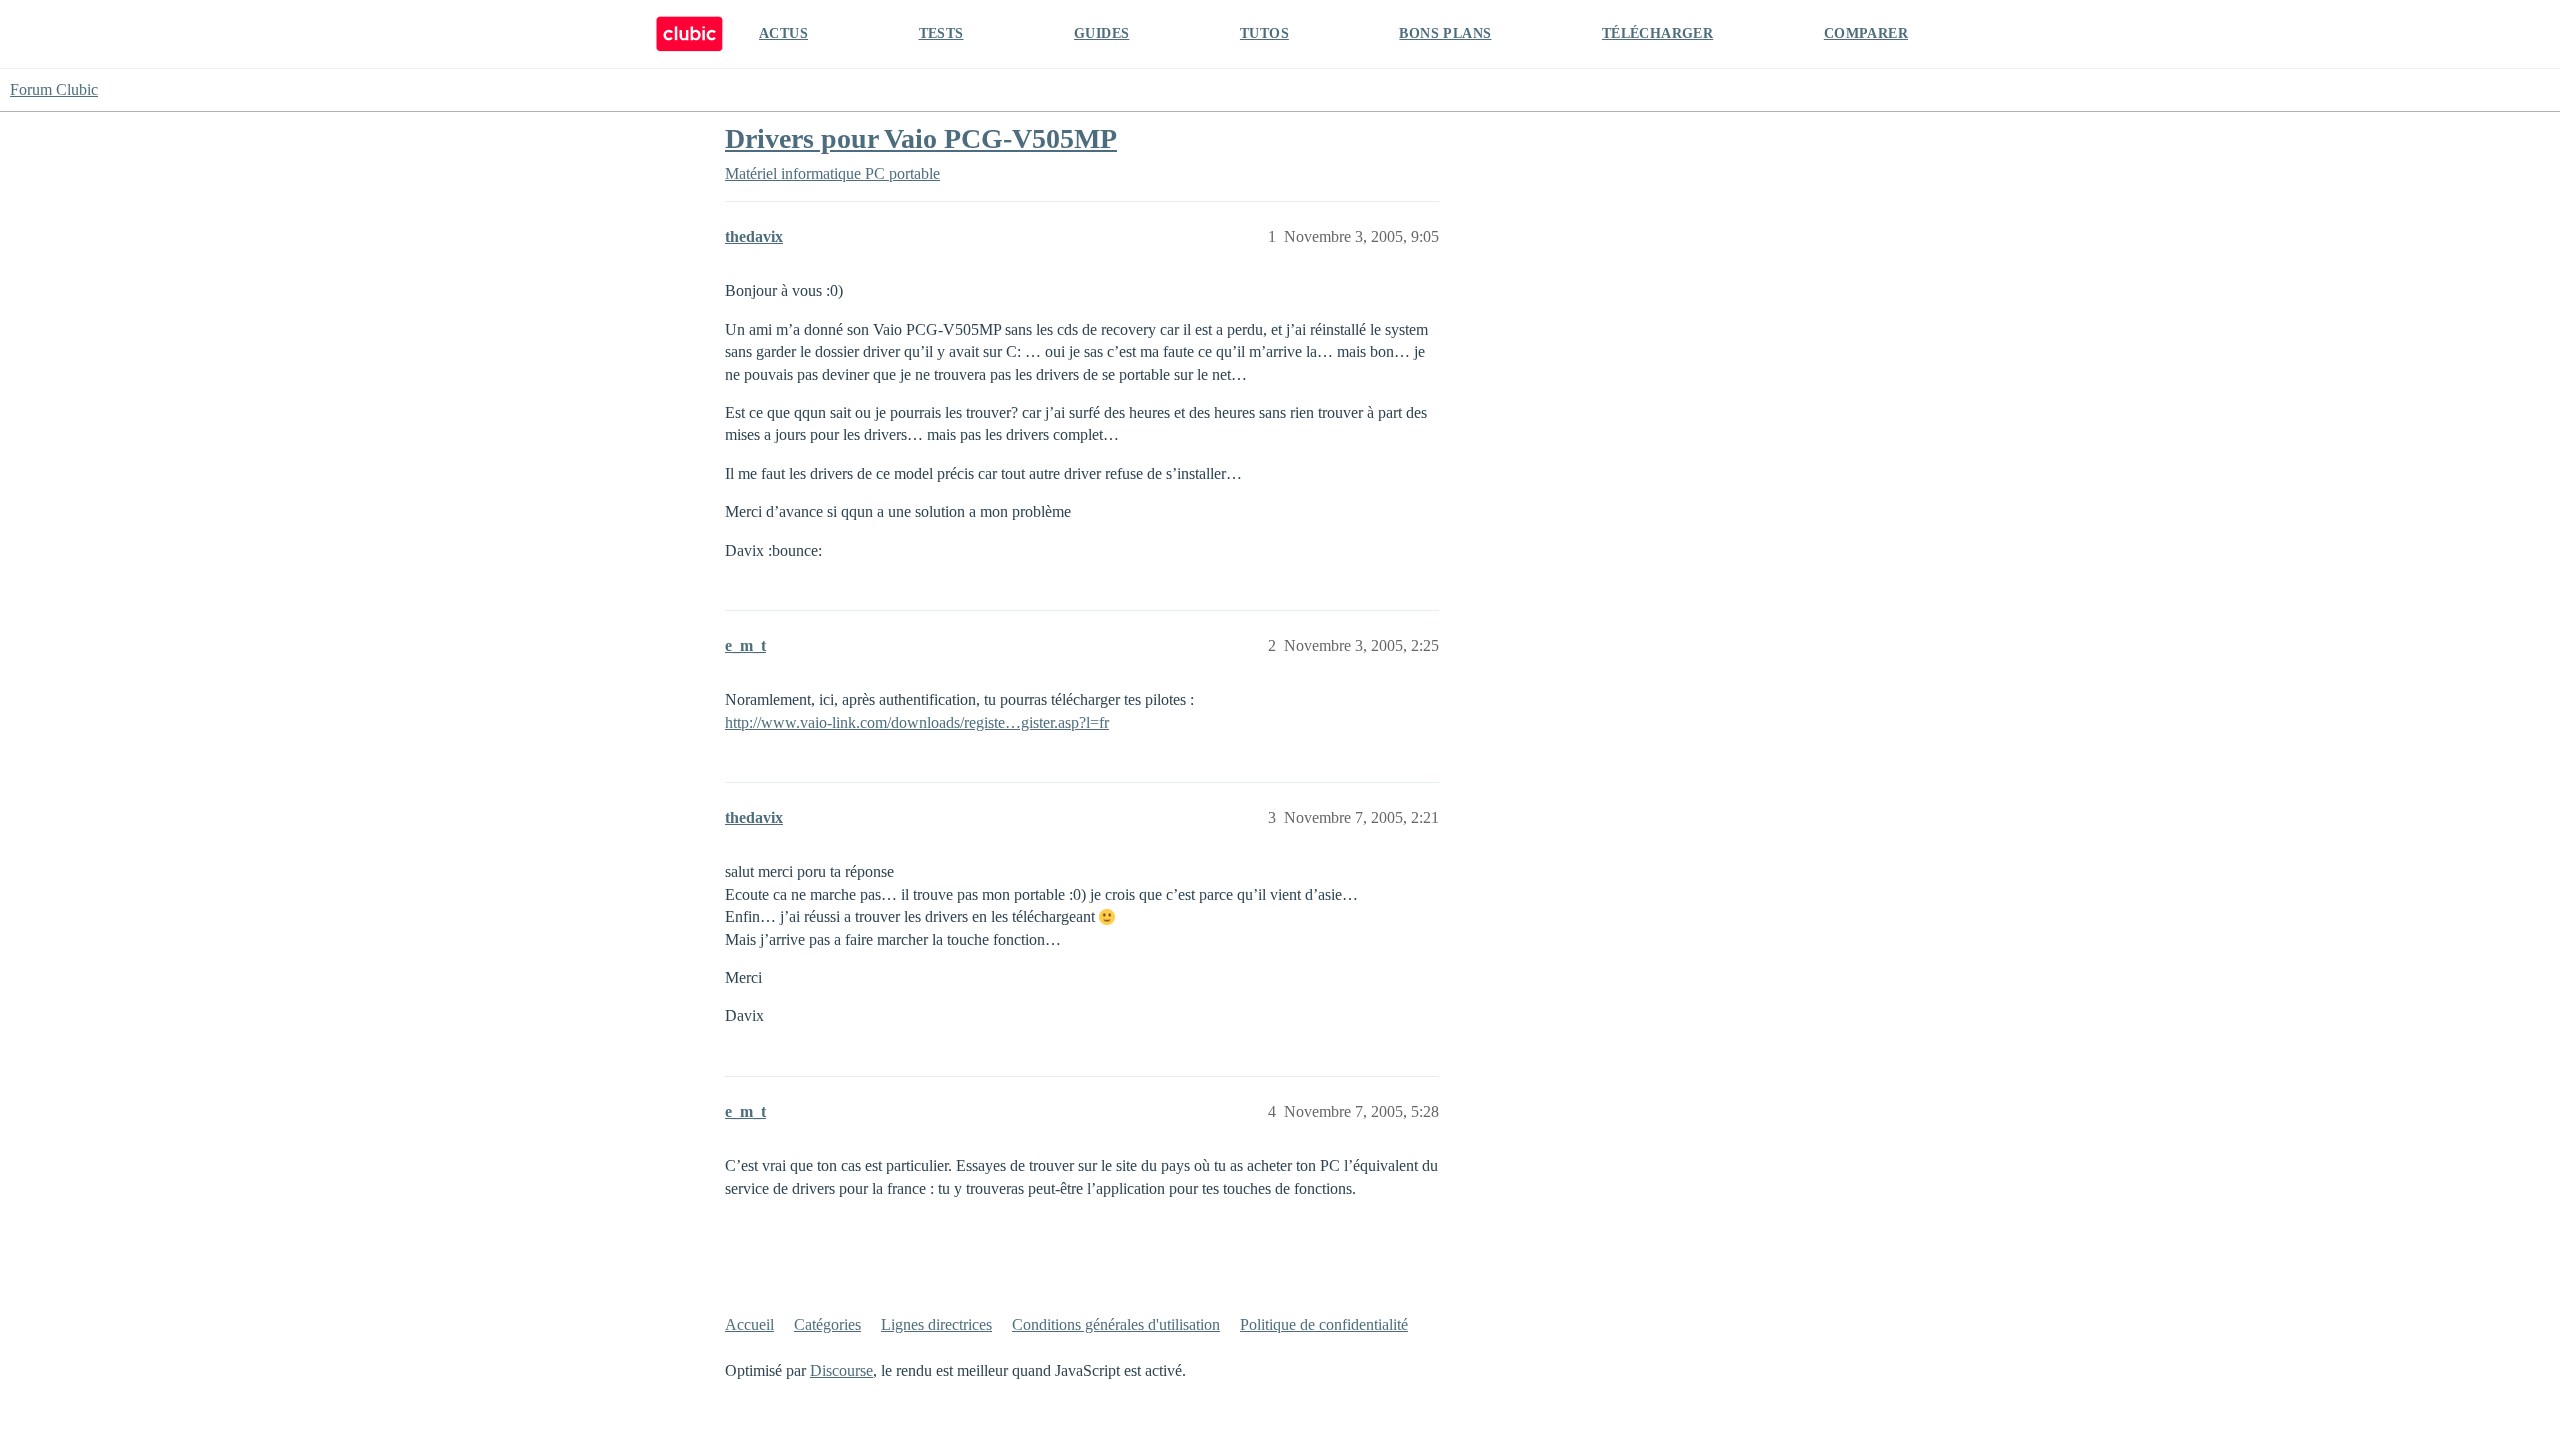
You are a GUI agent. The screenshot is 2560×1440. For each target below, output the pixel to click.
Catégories (827, 1324)
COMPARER (1866, 33)
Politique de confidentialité (1324, 1324)
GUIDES (1101, 33)
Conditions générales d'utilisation (1116, 1324)
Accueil (749, 1324)
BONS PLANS (1445, 33)
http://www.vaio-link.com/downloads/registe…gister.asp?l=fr (917, 722)
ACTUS (783, 33)
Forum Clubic (54, 89)
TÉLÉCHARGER (1657, 33)
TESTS (941, 33)
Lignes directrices (936, 1324)
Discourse (841, 1370)
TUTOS (1264, 33)
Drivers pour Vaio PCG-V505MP (921, 138)
